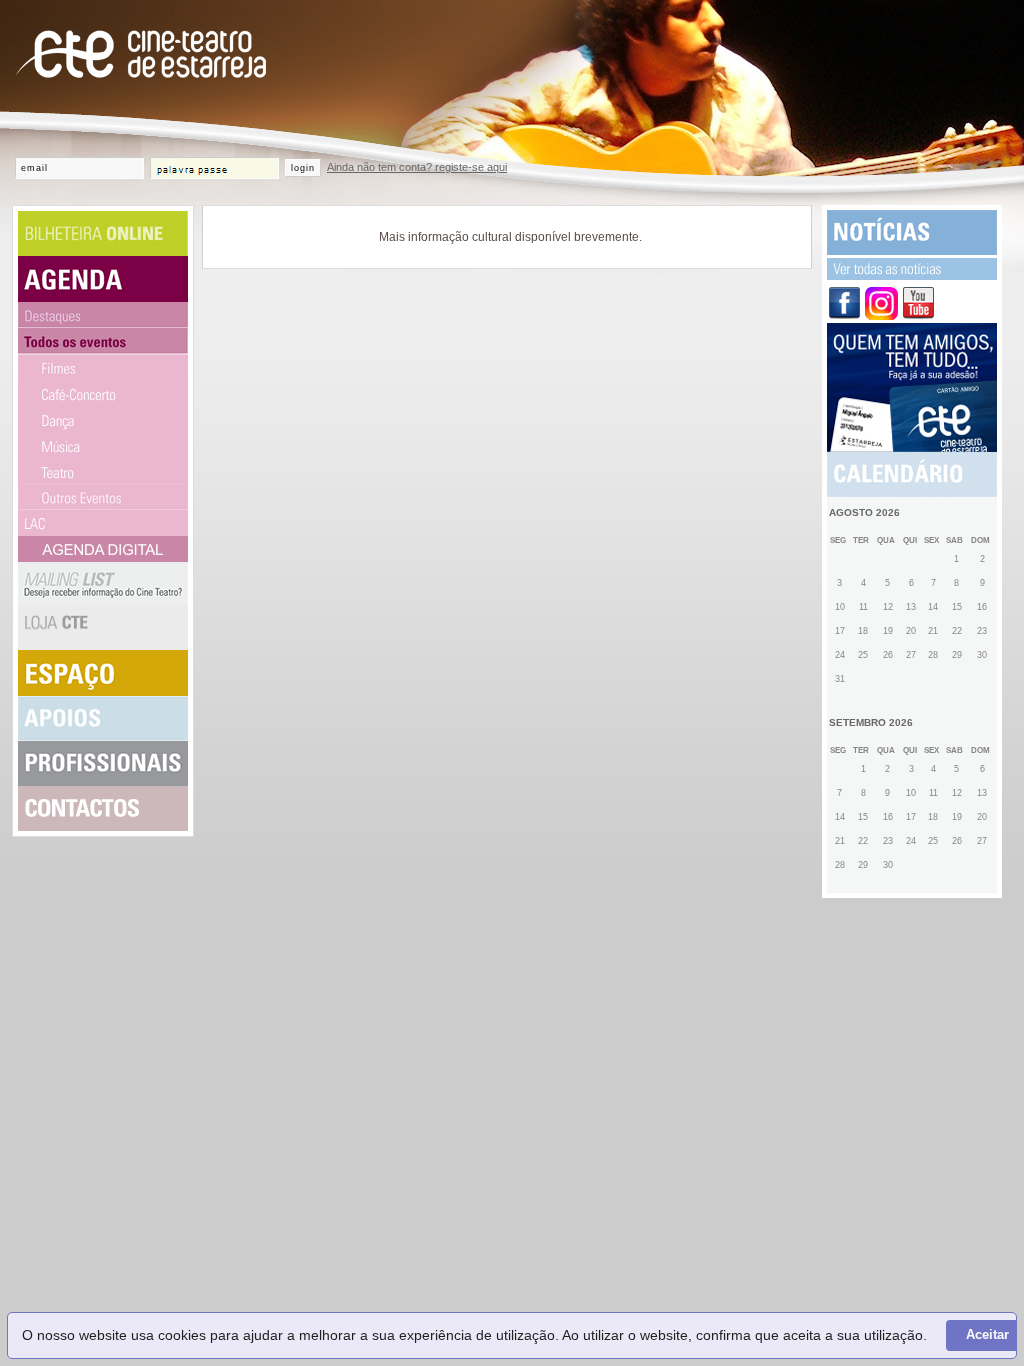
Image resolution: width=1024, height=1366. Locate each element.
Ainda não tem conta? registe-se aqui (417, 167)
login (303, 168)
